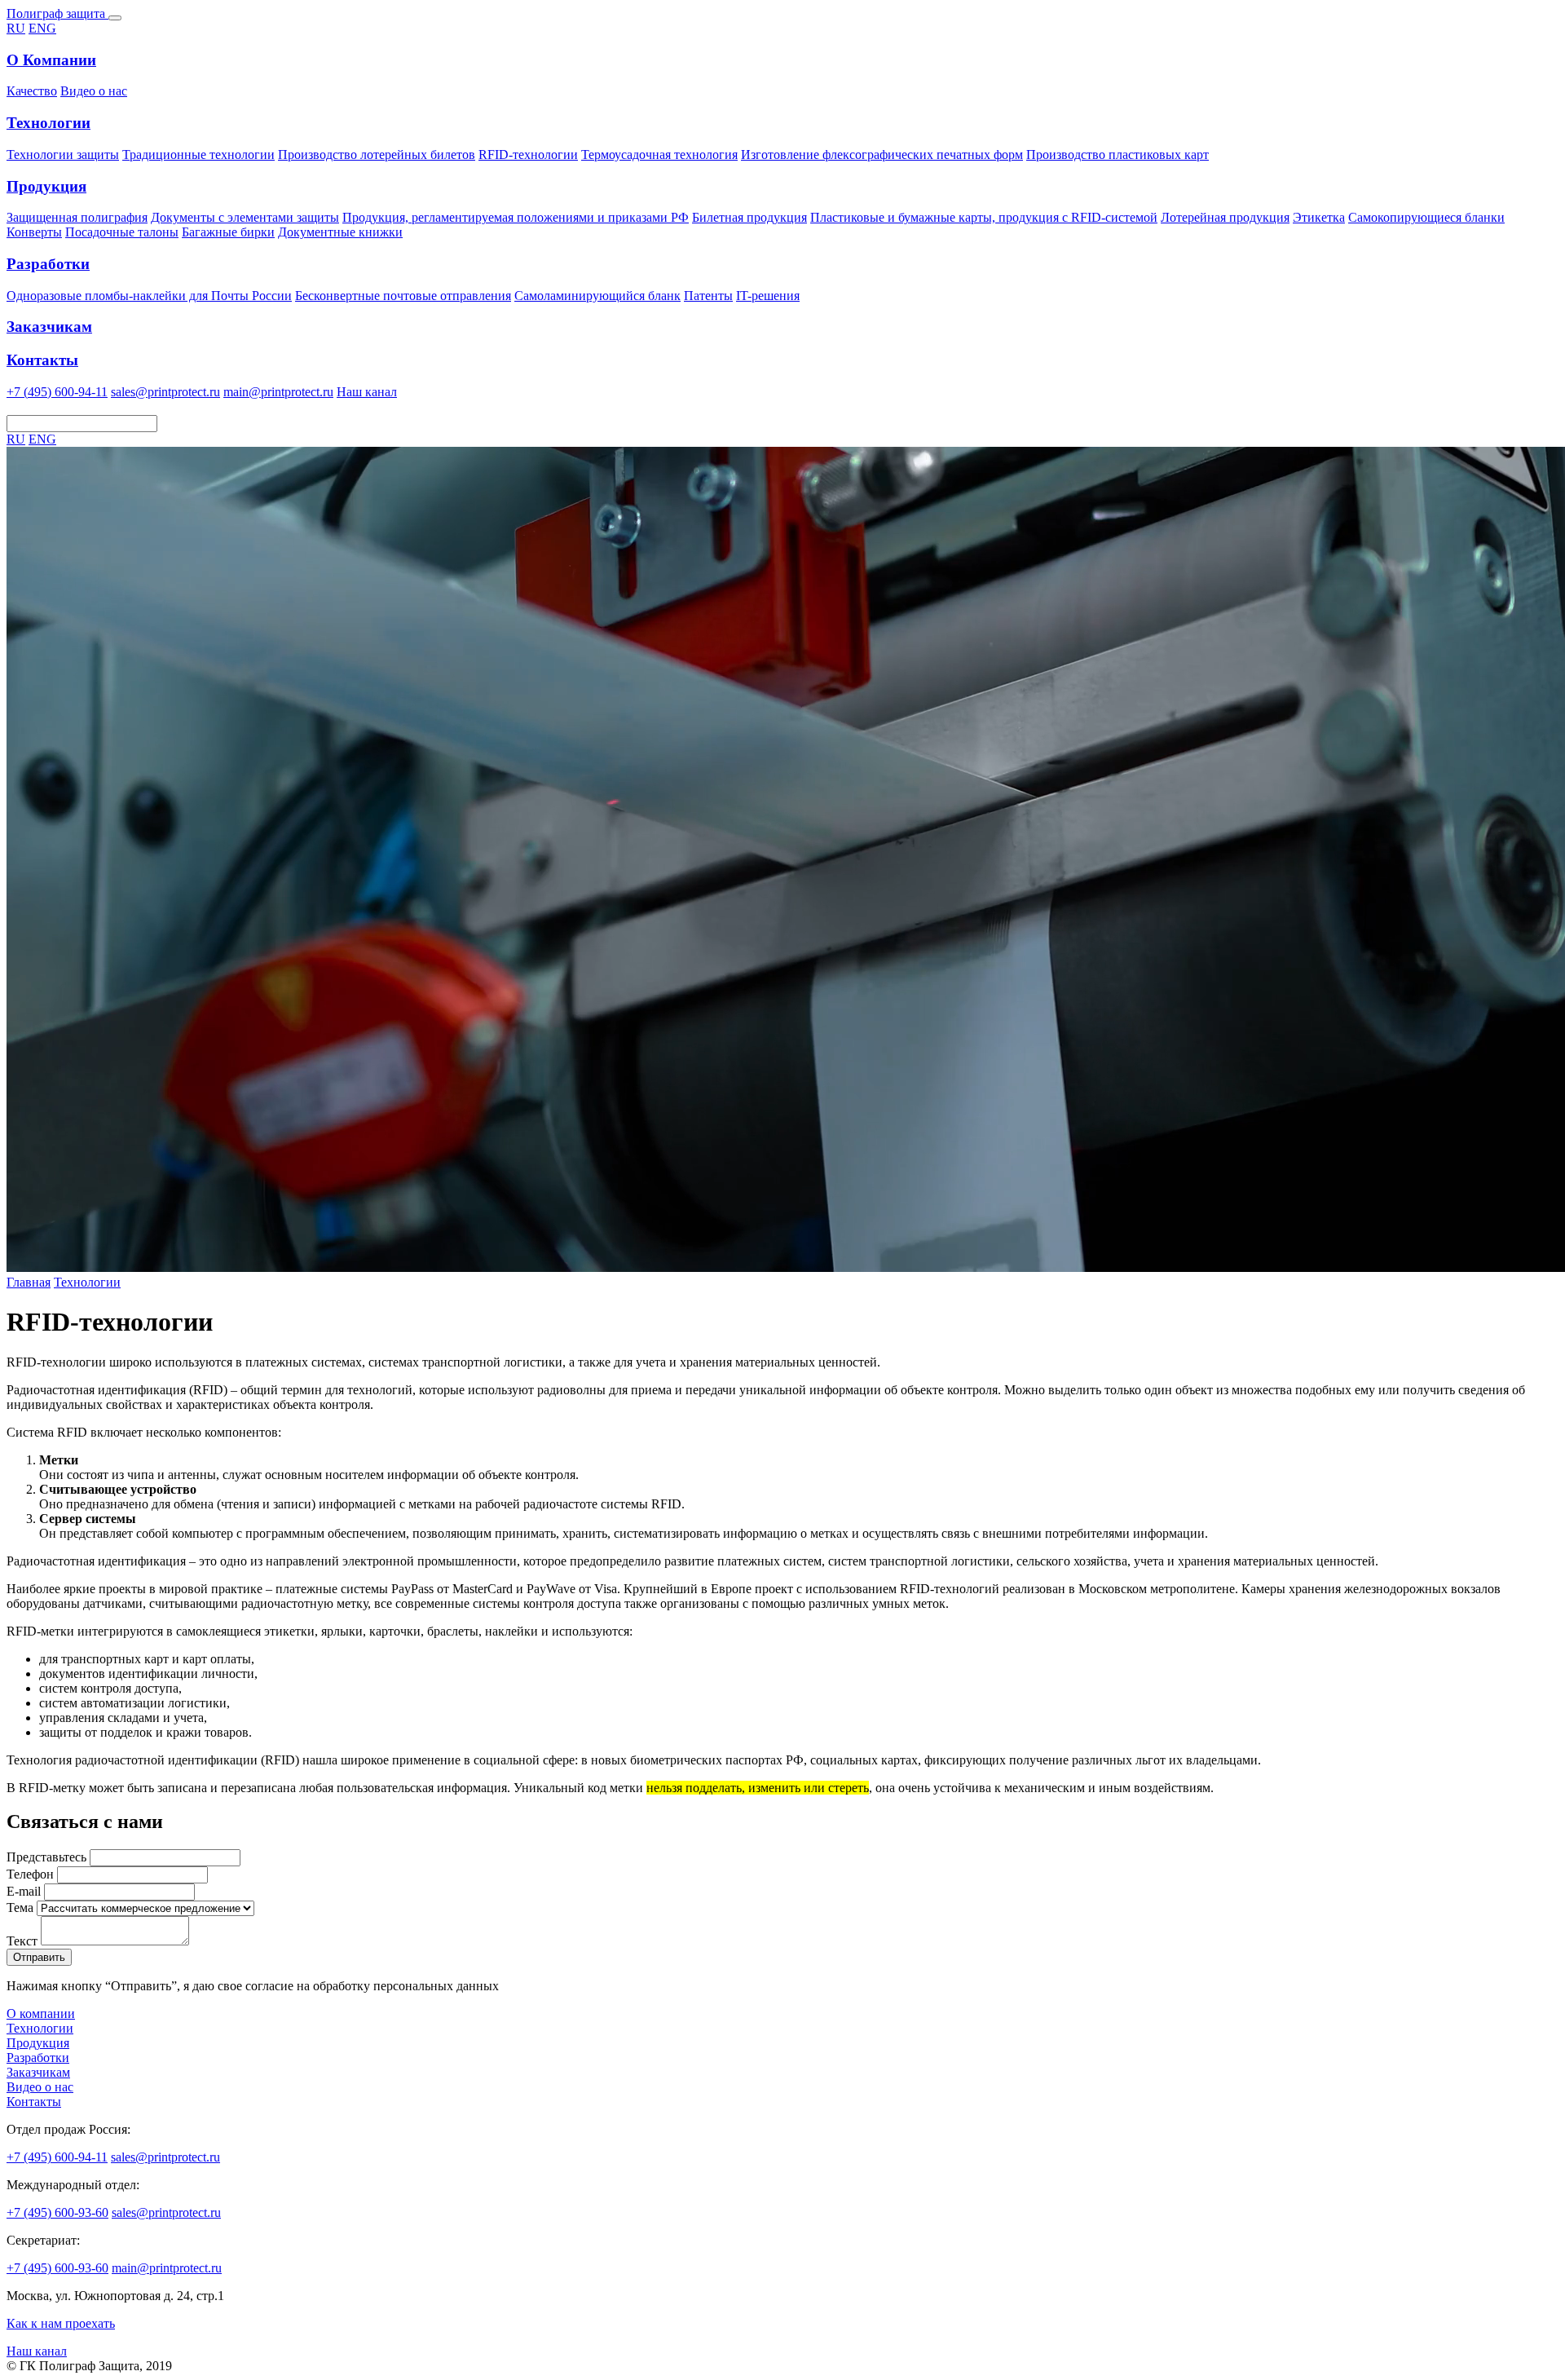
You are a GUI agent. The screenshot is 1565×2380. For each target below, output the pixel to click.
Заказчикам (38, 2072)
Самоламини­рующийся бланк (597, 296)
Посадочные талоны (122, 232)
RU (16, 28)
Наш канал (367, 392)
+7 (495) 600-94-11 (57, 392)
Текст (22, 1941)
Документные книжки (340, 232)
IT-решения (768, 296)
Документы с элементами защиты (245, 217)
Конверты (34, 232)
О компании (41, 2014)
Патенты (708, 296)
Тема (20, 1908)
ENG (42, 28)
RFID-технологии (528, 155)
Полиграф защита (57, 13)
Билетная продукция (749, 217)
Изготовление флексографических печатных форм (882, 155)
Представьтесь (46, 1857)
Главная (29, 1282)
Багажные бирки (228, 232)
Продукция (38, 2043)
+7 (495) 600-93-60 (57, 2212)
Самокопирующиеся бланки (1426, 217)
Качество (32, 91)
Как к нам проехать (61, 2323)
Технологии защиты (63, 155)
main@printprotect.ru (278, 392)
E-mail (24, 1891)
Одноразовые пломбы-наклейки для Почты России (149, 296)
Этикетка (1319, 217)
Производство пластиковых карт (1118, 155)
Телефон (30, 1874)
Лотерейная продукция (1225, 217)
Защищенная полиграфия (77, 217)
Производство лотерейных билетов (377, 155)
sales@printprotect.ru (165, 392)
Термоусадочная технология (659, 155)
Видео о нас (94, 91)
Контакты (34, 2102)
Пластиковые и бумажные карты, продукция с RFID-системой (984, 217)
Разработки (38, 2058)
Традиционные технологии (198, 155)
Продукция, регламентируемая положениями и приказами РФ (516, 217)
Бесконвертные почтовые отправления (403, 296)
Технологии (87, 1282)
